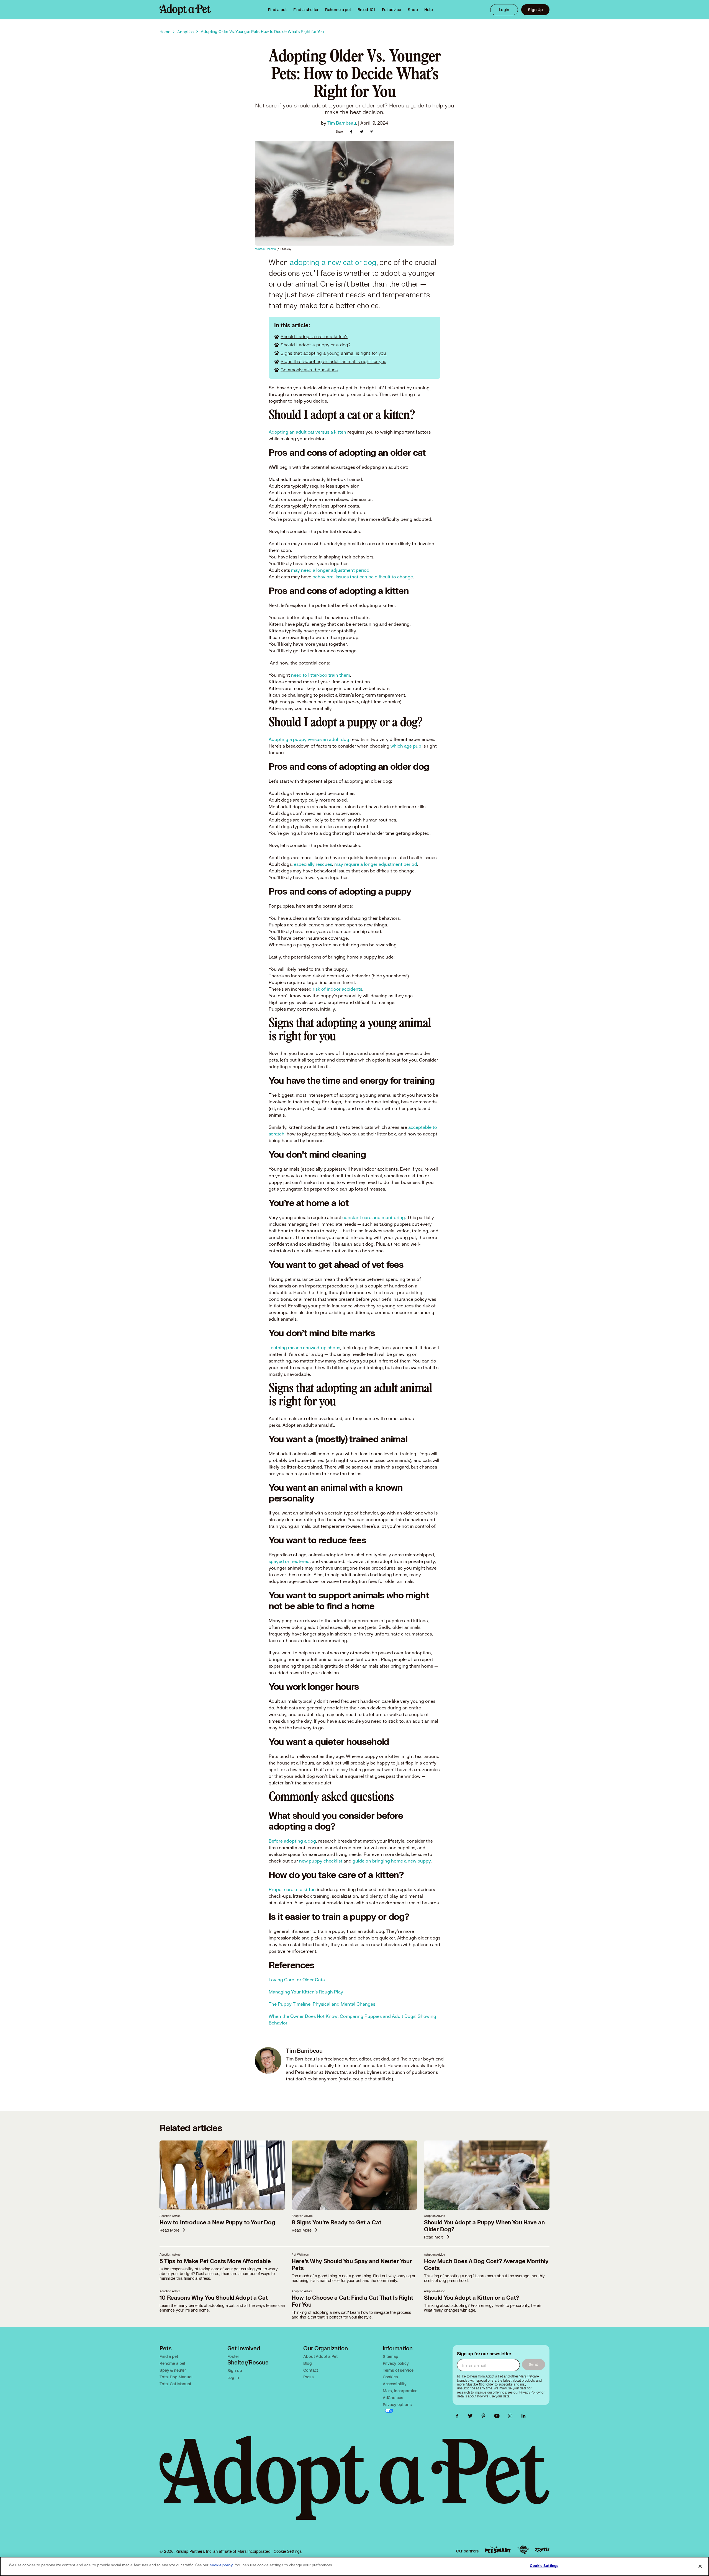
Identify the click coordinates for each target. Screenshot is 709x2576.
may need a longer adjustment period (330, 570)
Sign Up (535, 10)
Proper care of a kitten (292, 1889)
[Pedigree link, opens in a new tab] (523, 2550)
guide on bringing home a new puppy (392, 1861)
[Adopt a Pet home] (185, 10)
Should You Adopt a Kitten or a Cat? (472, 2298)
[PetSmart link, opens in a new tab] (498, 2550)
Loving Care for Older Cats (297, 1979)
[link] (338, 10)
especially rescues (313, 864)
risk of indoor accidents (337, 989)
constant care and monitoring (374, 1217)
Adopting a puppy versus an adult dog (309, 739)
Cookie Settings (288, 2551)
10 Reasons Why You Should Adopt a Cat (214, 2298)
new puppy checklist (321, 1861)
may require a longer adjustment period (376, 864)
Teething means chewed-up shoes (304, 1347)
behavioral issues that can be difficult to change (363, 577)
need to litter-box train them (321, 675)
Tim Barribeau (342, 123)
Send (534, 2364)
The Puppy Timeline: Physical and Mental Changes (322, 2004)
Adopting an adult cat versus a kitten (307, 432)
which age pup (406, 746)
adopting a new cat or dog (333, 263)
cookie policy (221, 2565)
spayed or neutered (289, 1561)
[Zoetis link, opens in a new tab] (542, 2550)
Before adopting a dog (292, 1841)
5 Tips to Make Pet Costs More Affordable (215, 2261)
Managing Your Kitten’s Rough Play (306, 1992)
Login (504, 10)
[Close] (700, 2566)
